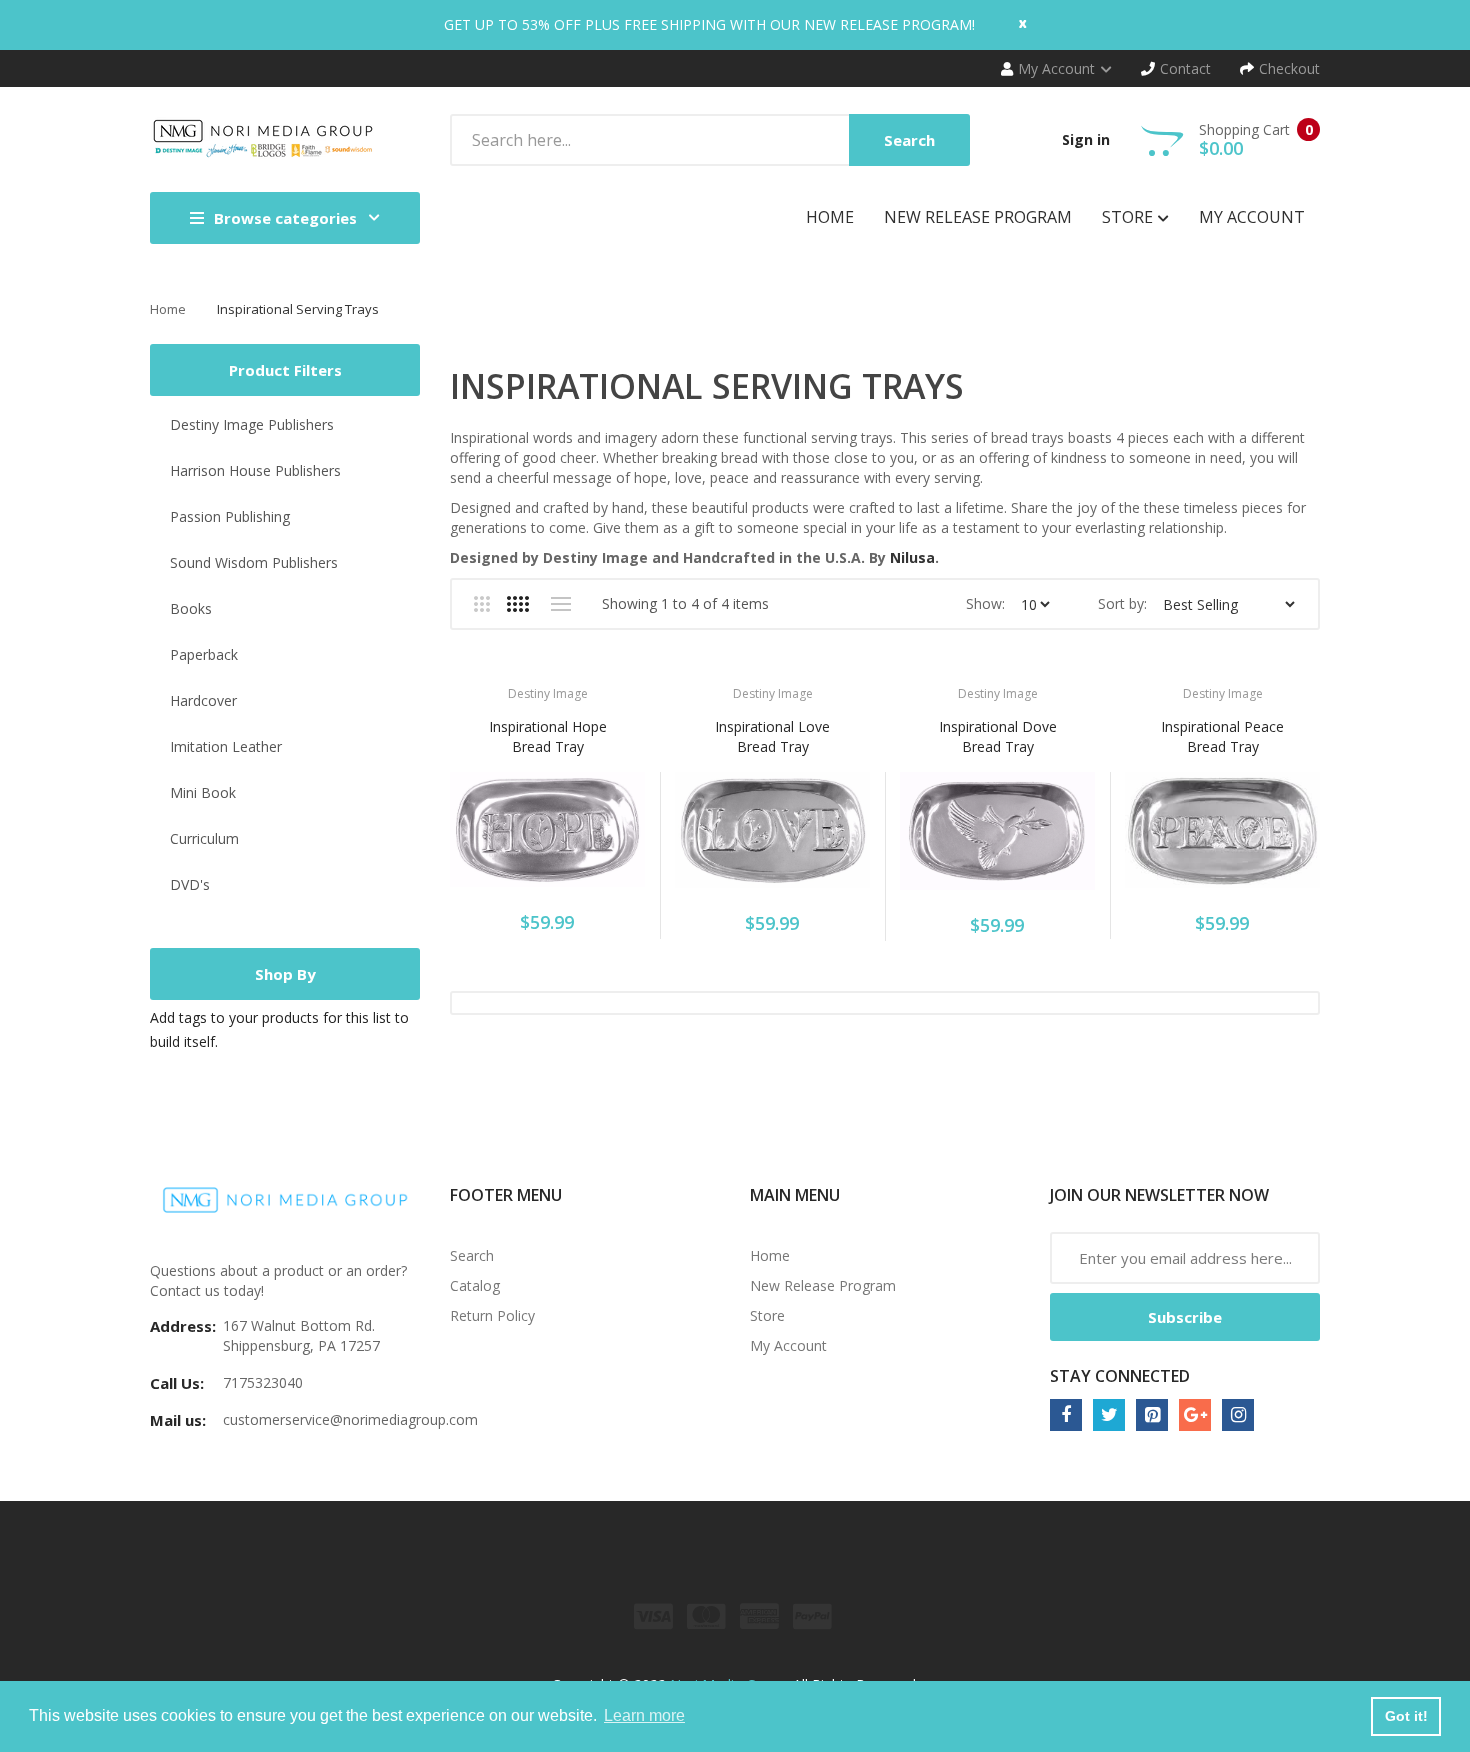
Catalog (475, 1285)
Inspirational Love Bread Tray (772, 736)
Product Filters (285, 370)
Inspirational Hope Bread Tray (548, 736)
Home (168, 309)
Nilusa (912, 557)
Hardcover (203, 700)
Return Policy (492, 1315)
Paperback (204, 654)
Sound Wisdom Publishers (254, 562)
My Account (788, 1345)
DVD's (190, 884)
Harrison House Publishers (255, 470)
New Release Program (823, 1285)
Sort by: (1122, 603)
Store (767, 1315)
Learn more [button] (644, 1715)
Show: (985, 603)
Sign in (1086, 139)
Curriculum (204, 838)
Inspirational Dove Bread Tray (998, 736)
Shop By (285, 974)
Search (472, 1255)
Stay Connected (1120, 1376)
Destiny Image (548, 693)
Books (191, 608)
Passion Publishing (230, 516)
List (560, 604)
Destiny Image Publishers (252, 424)
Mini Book (203, 792)
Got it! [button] (1406, 1716)
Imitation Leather (226, 746)
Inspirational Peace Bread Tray (1222, 736)
